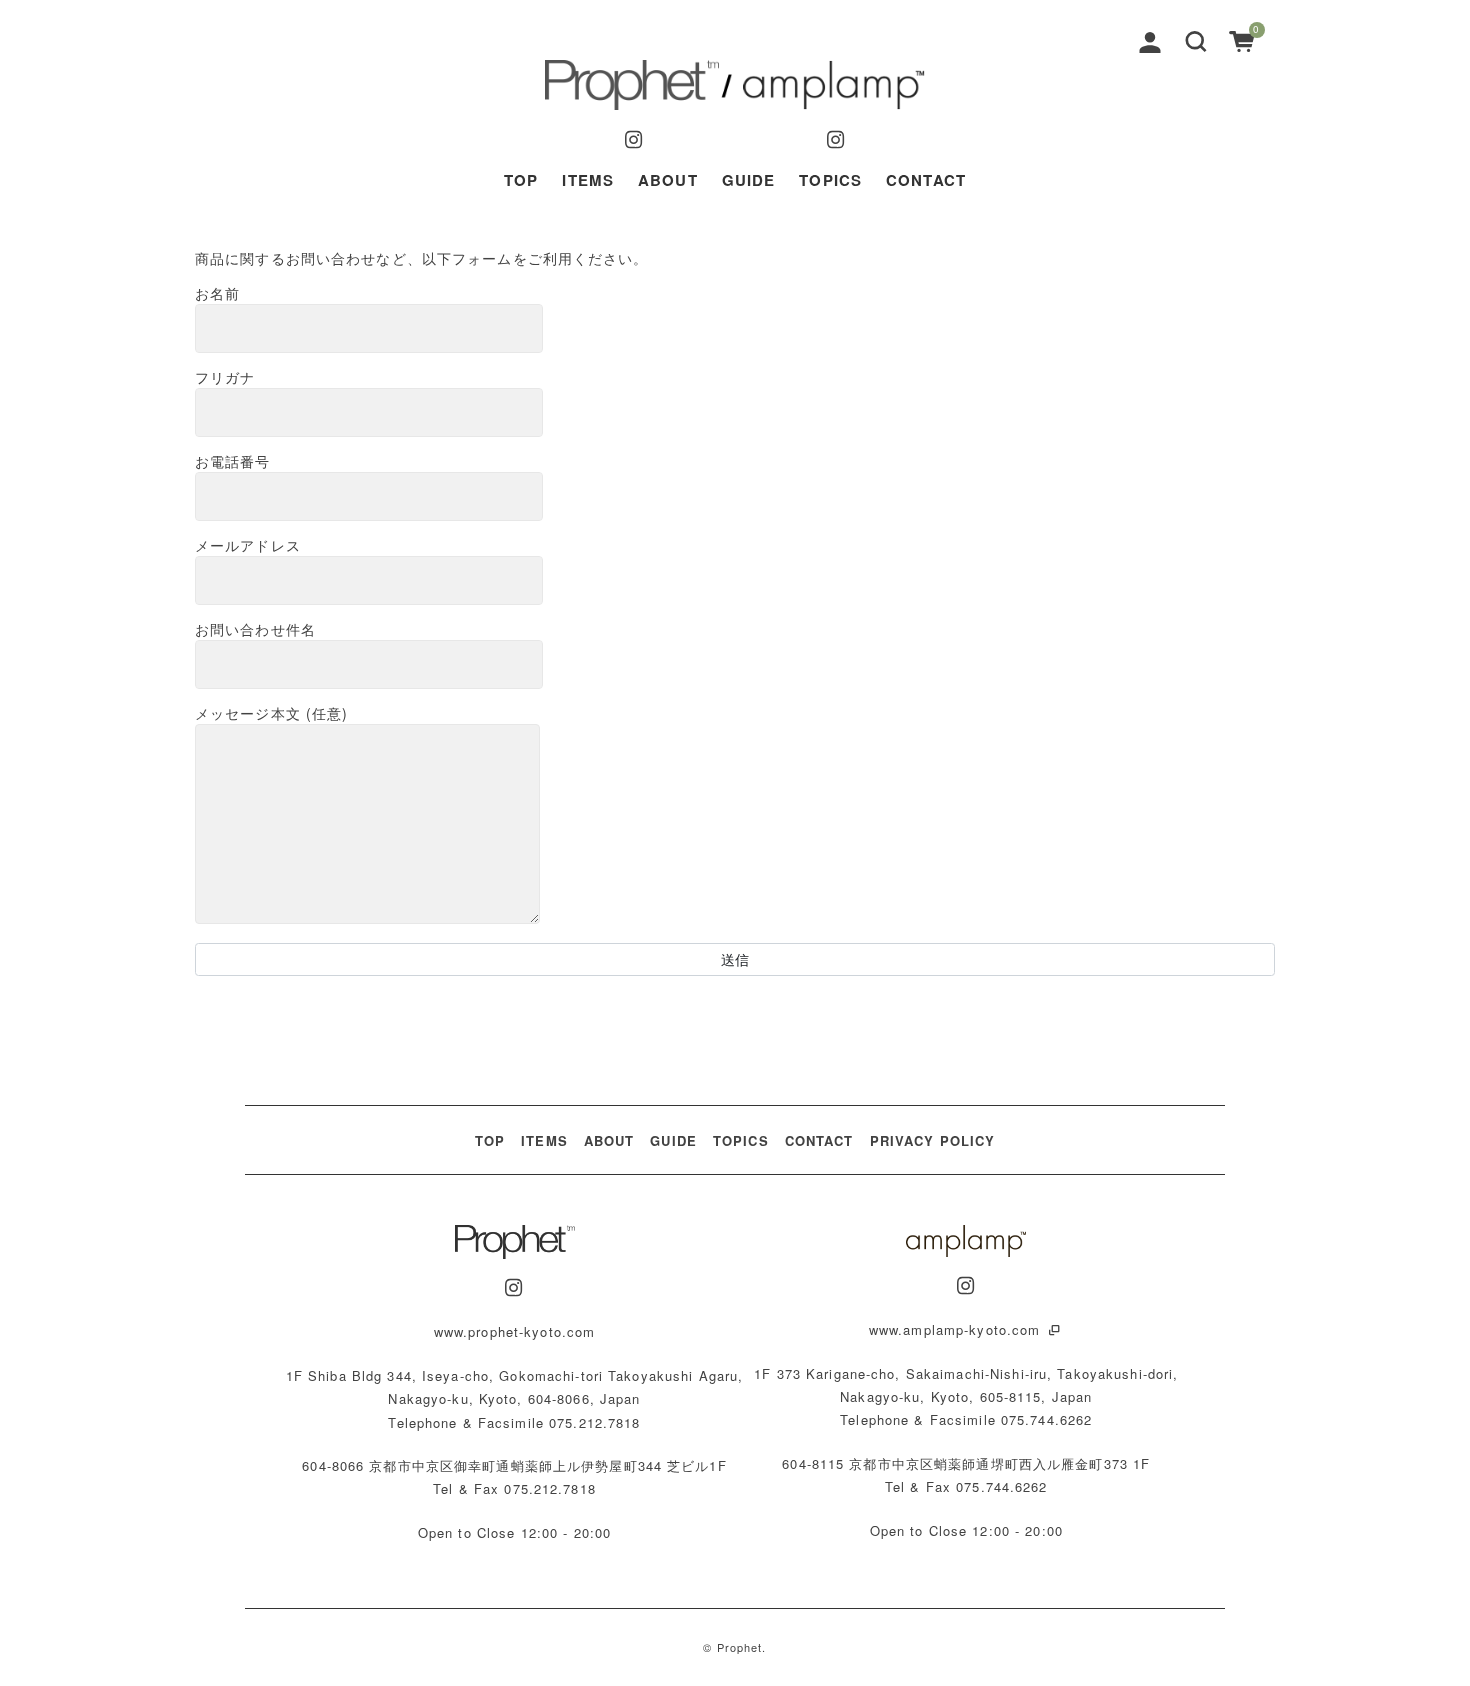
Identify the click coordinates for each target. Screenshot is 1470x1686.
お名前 (217, 293)
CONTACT (926, 180)
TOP (521, 180)
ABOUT (668, 180)
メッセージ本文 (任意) (271, 713)
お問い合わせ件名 (255, 629)
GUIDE (749, 180)
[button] (1196, 39)
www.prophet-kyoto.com (515, 1331)
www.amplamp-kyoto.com (957, 1329)
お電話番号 (233, 461)
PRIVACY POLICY (933, 1140)
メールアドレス (248, 545)
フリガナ (225, 377)
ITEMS (588, 180)
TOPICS (830, 180)
